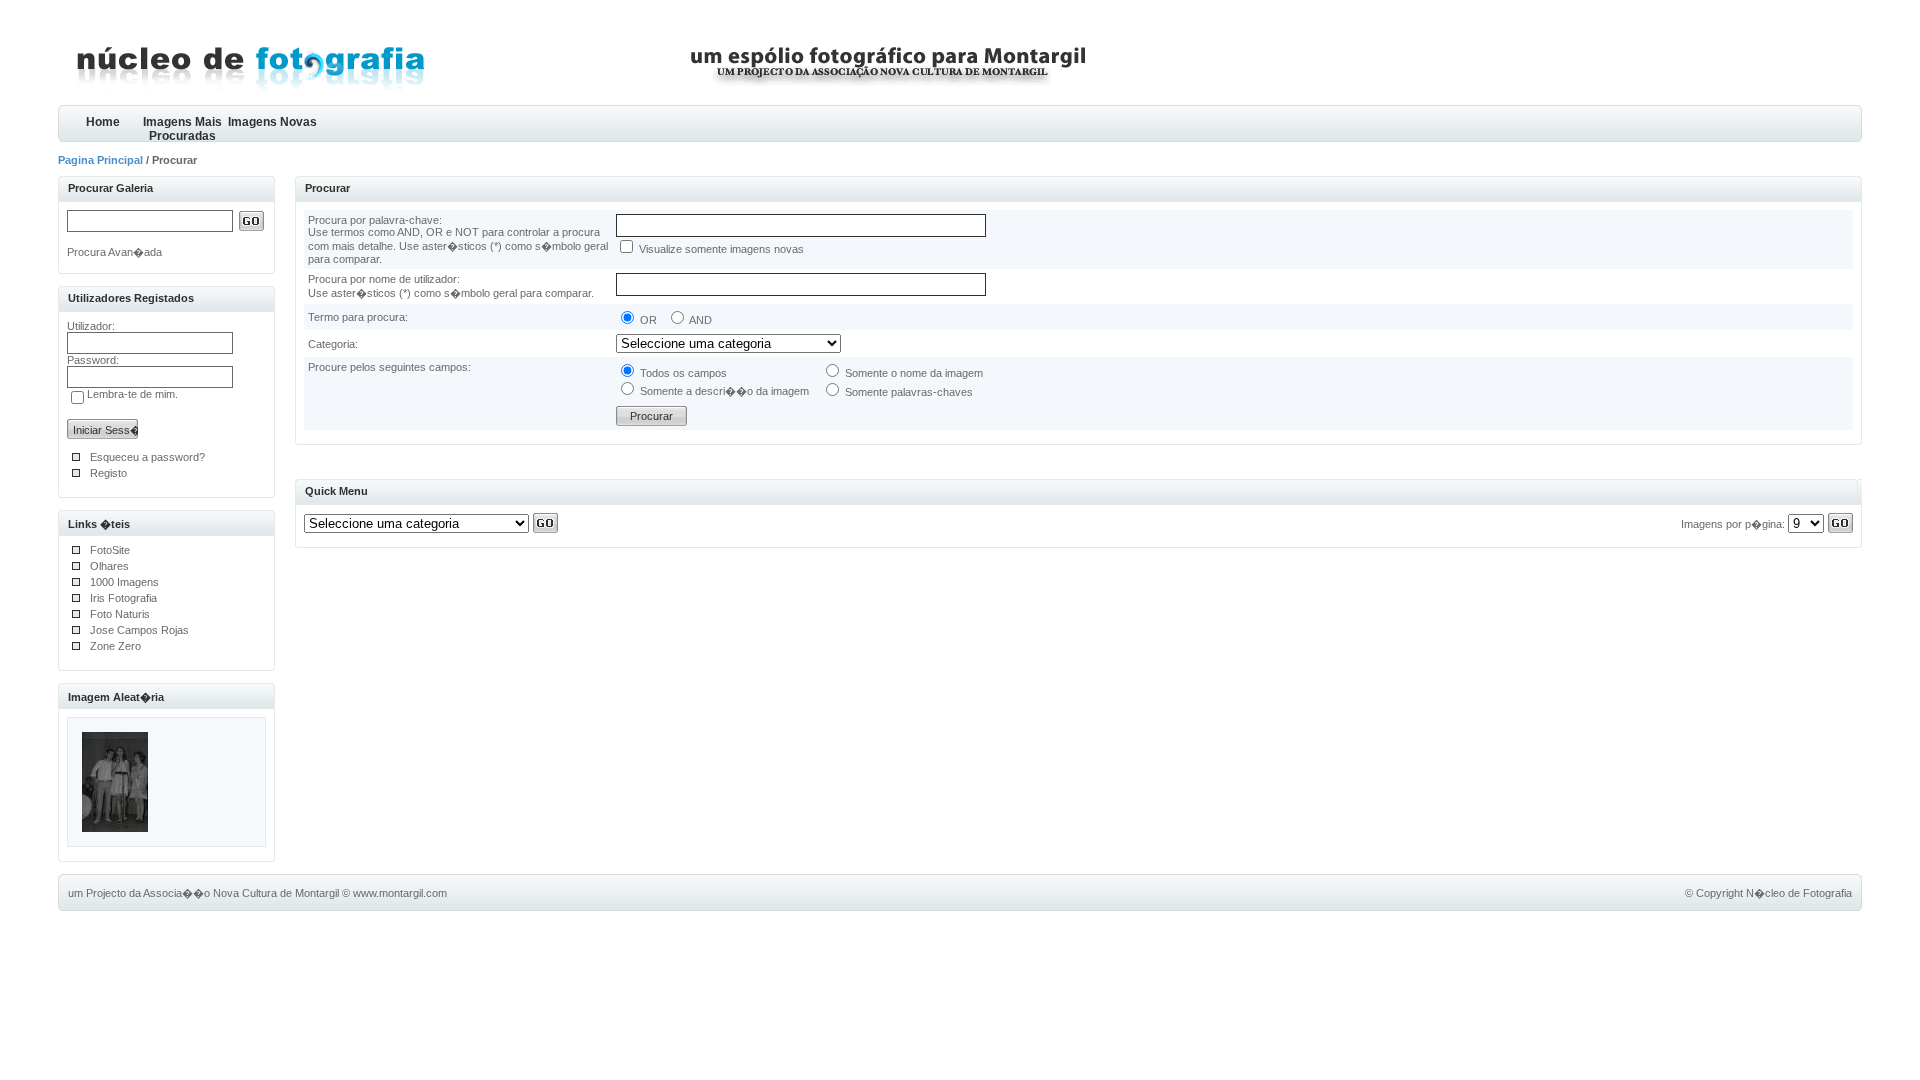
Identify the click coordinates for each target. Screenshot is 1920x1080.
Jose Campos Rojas (139, 630)
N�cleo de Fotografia (1799, 893)
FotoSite (110, 550)
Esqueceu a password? (147, 457)
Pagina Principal (100, 160)
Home (103, 122)
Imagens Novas (272, 122)
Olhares (109, 566)
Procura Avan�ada (114, 252)
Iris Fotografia (123, 598)
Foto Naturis (120, 614)
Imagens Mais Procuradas (182, 128)
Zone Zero (115, 646)
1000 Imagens (124, 582)
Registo (108, 473)
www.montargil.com (400, 893)
